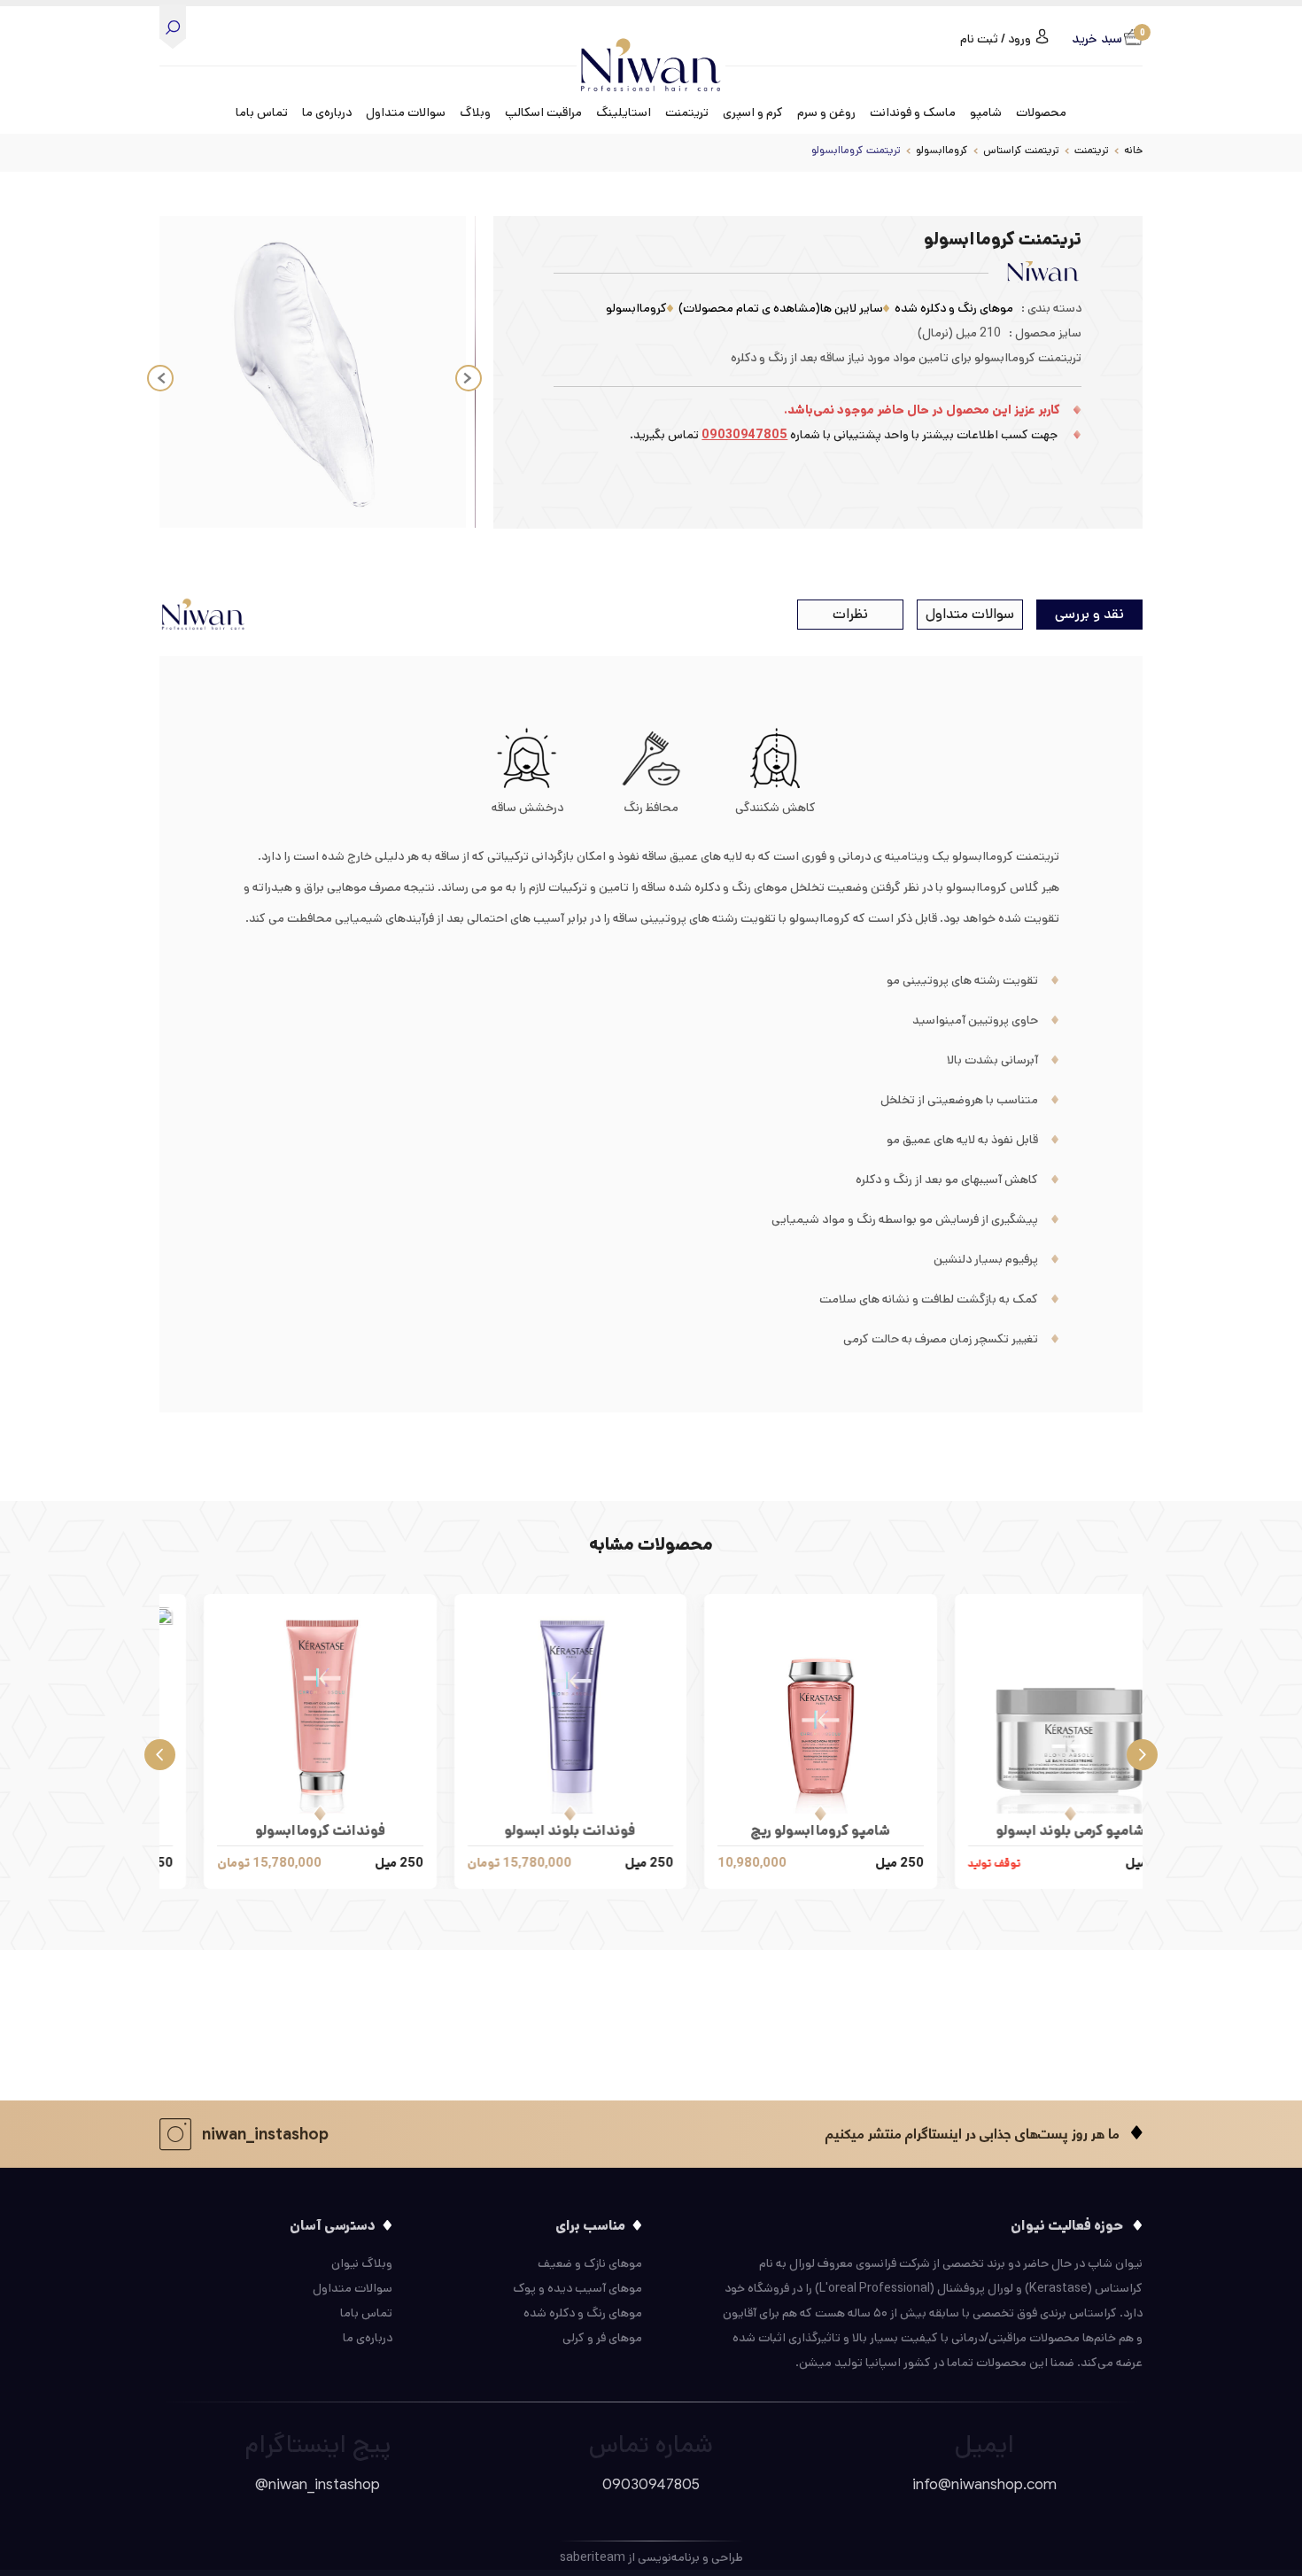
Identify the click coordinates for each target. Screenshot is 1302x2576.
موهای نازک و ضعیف (590, 2263)
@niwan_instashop (318, 2484)
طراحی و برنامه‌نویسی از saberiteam (651, 2557)
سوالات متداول (406, 112)
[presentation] (1142, 1752)
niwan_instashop (265, 2134)
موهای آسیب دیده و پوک (577, 2288)
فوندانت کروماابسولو (527, 1831)
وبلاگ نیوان (362, 2263)
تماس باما (262, 112)
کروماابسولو (942, 150)
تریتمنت (1092, 150)
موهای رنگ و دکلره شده (954, 308)
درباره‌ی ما (327, 112)
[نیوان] (651, 51)
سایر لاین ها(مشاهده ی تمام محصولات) (781, 308)
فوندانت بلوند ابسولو (777, 1831)
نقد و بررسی (1089, 614)
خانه (1133, 150)
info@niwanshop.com (984, 2484)
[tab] (1089, 615)
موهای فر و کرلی (602, 2338)
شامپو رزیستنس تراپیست (276, 1831)
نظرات (850, 614)
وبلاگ (475, 112)
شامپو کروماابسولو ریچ (1027, 1831)
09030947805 (744, 435)
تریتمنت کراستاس (1021, 150)
